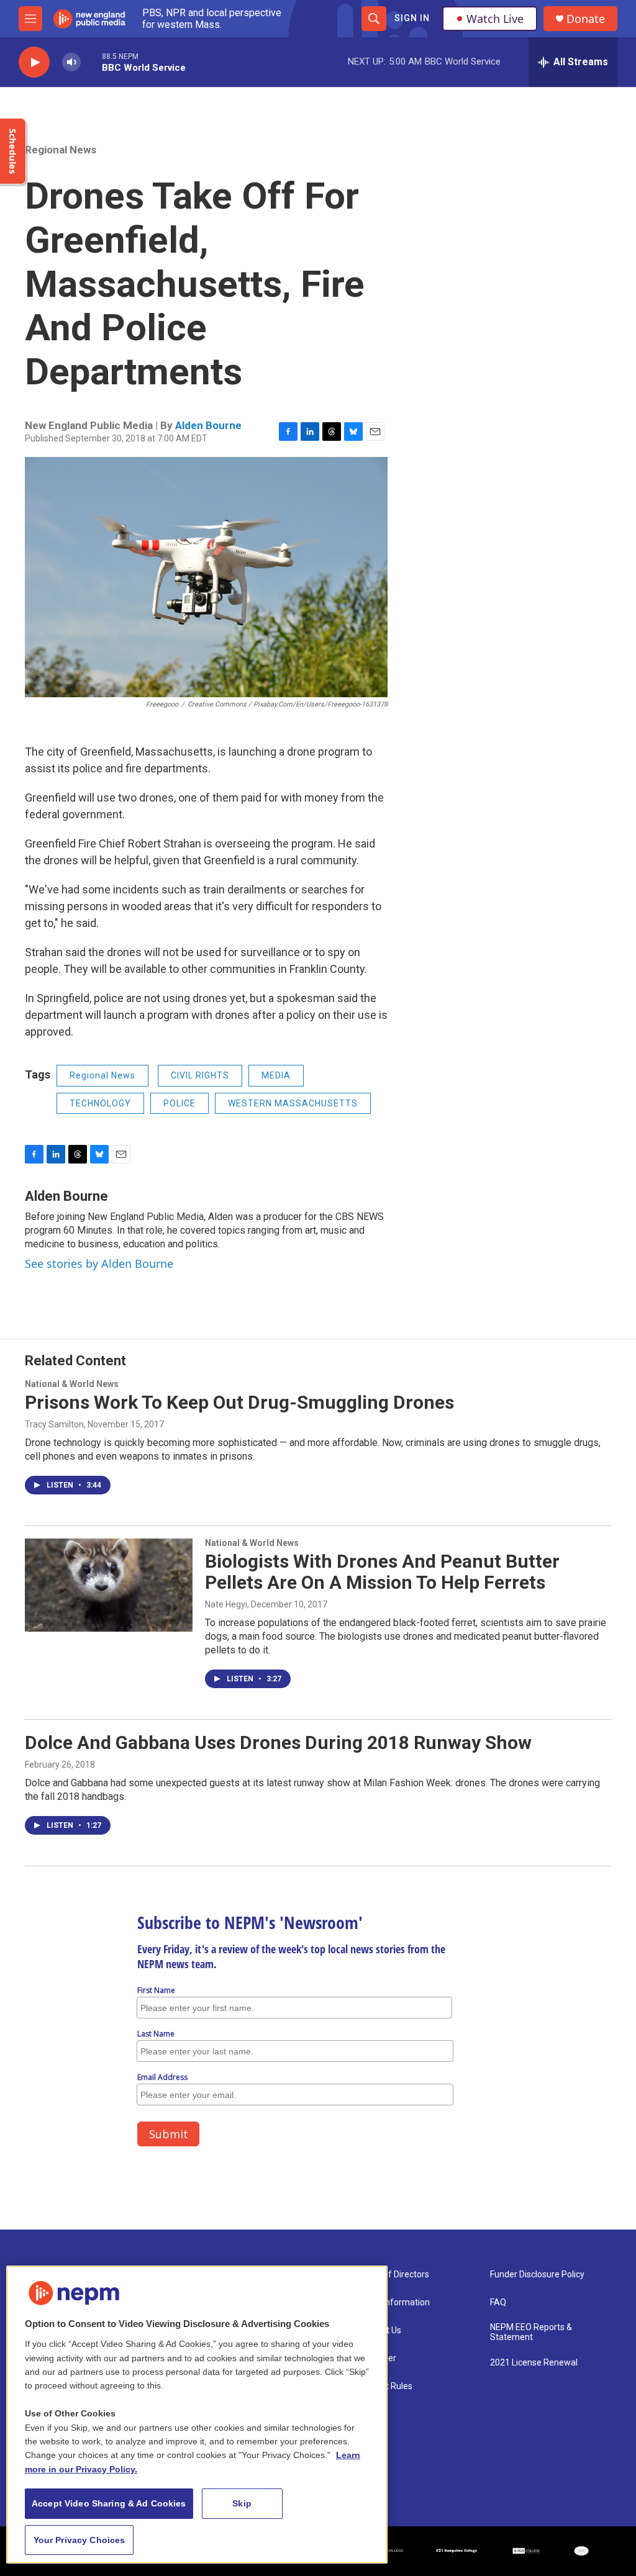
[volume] (71, 62)
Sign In (412, 18)
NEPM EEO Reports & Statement (531, 2332)
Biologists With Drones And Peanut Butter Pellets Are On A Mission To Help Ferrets (382, 1572)
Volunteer (377, 2358)
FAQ (498, 2303)
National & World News (72, 1384)
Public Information (394, 2303)
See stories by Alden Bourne (99, 1263)
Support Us (379, 2330)
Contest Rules (385, 2386)
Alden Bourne (208, 425)
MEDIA (276, 1075)
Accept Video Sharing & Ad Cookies (109, 2503)
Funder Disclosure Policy (537, 2275)
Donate (586, 19)
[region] (197, 2415)
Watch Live (495, 19)
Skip (242, 2503)
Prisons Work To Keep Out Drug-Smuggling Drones (239, 1402)
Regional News (61, 150)
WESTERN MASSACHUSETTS (293, 1103)
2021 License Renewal (534, 2363)
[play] (34, 62)
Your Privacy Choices (79, 2540)
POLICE (179, 1103)
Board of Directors (393, 2275)
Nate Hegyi (226, 1604)
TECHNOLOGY (100, 1103)
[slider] (91, 62)
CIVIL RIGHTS (200, 1075)
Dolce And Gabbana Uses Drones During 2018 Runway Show (278, 1742)
